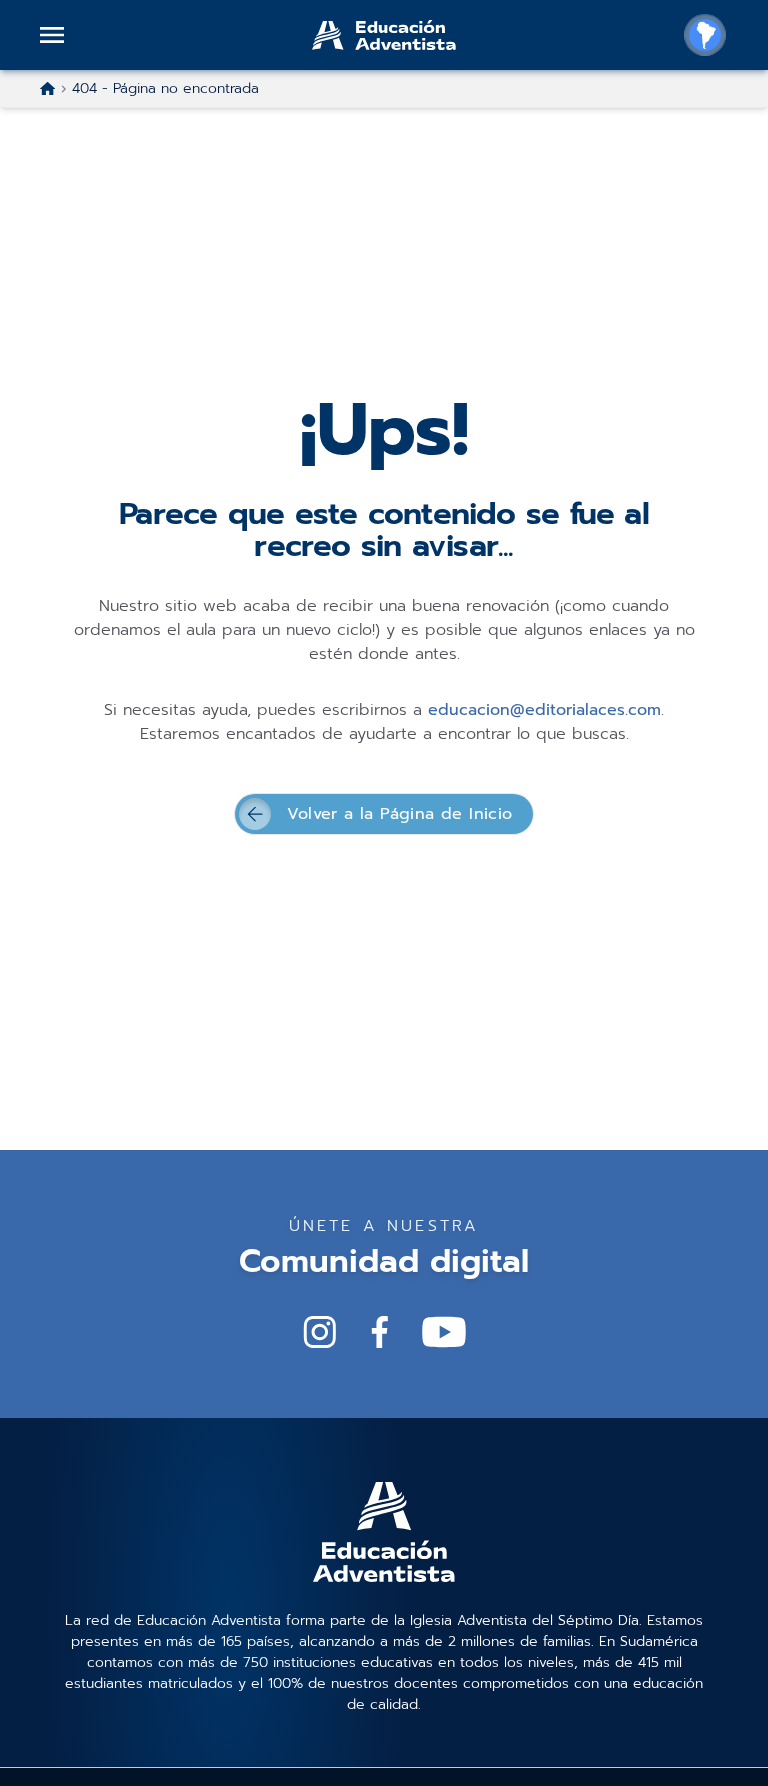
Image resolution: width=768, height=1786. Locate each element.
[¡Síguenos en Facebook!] (380, 1332)
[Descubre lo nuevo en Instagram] (320, 1332)
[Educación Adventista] (384, 35)
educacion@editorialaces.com (544, 710)
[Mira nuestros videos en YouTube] (444, 1332)
